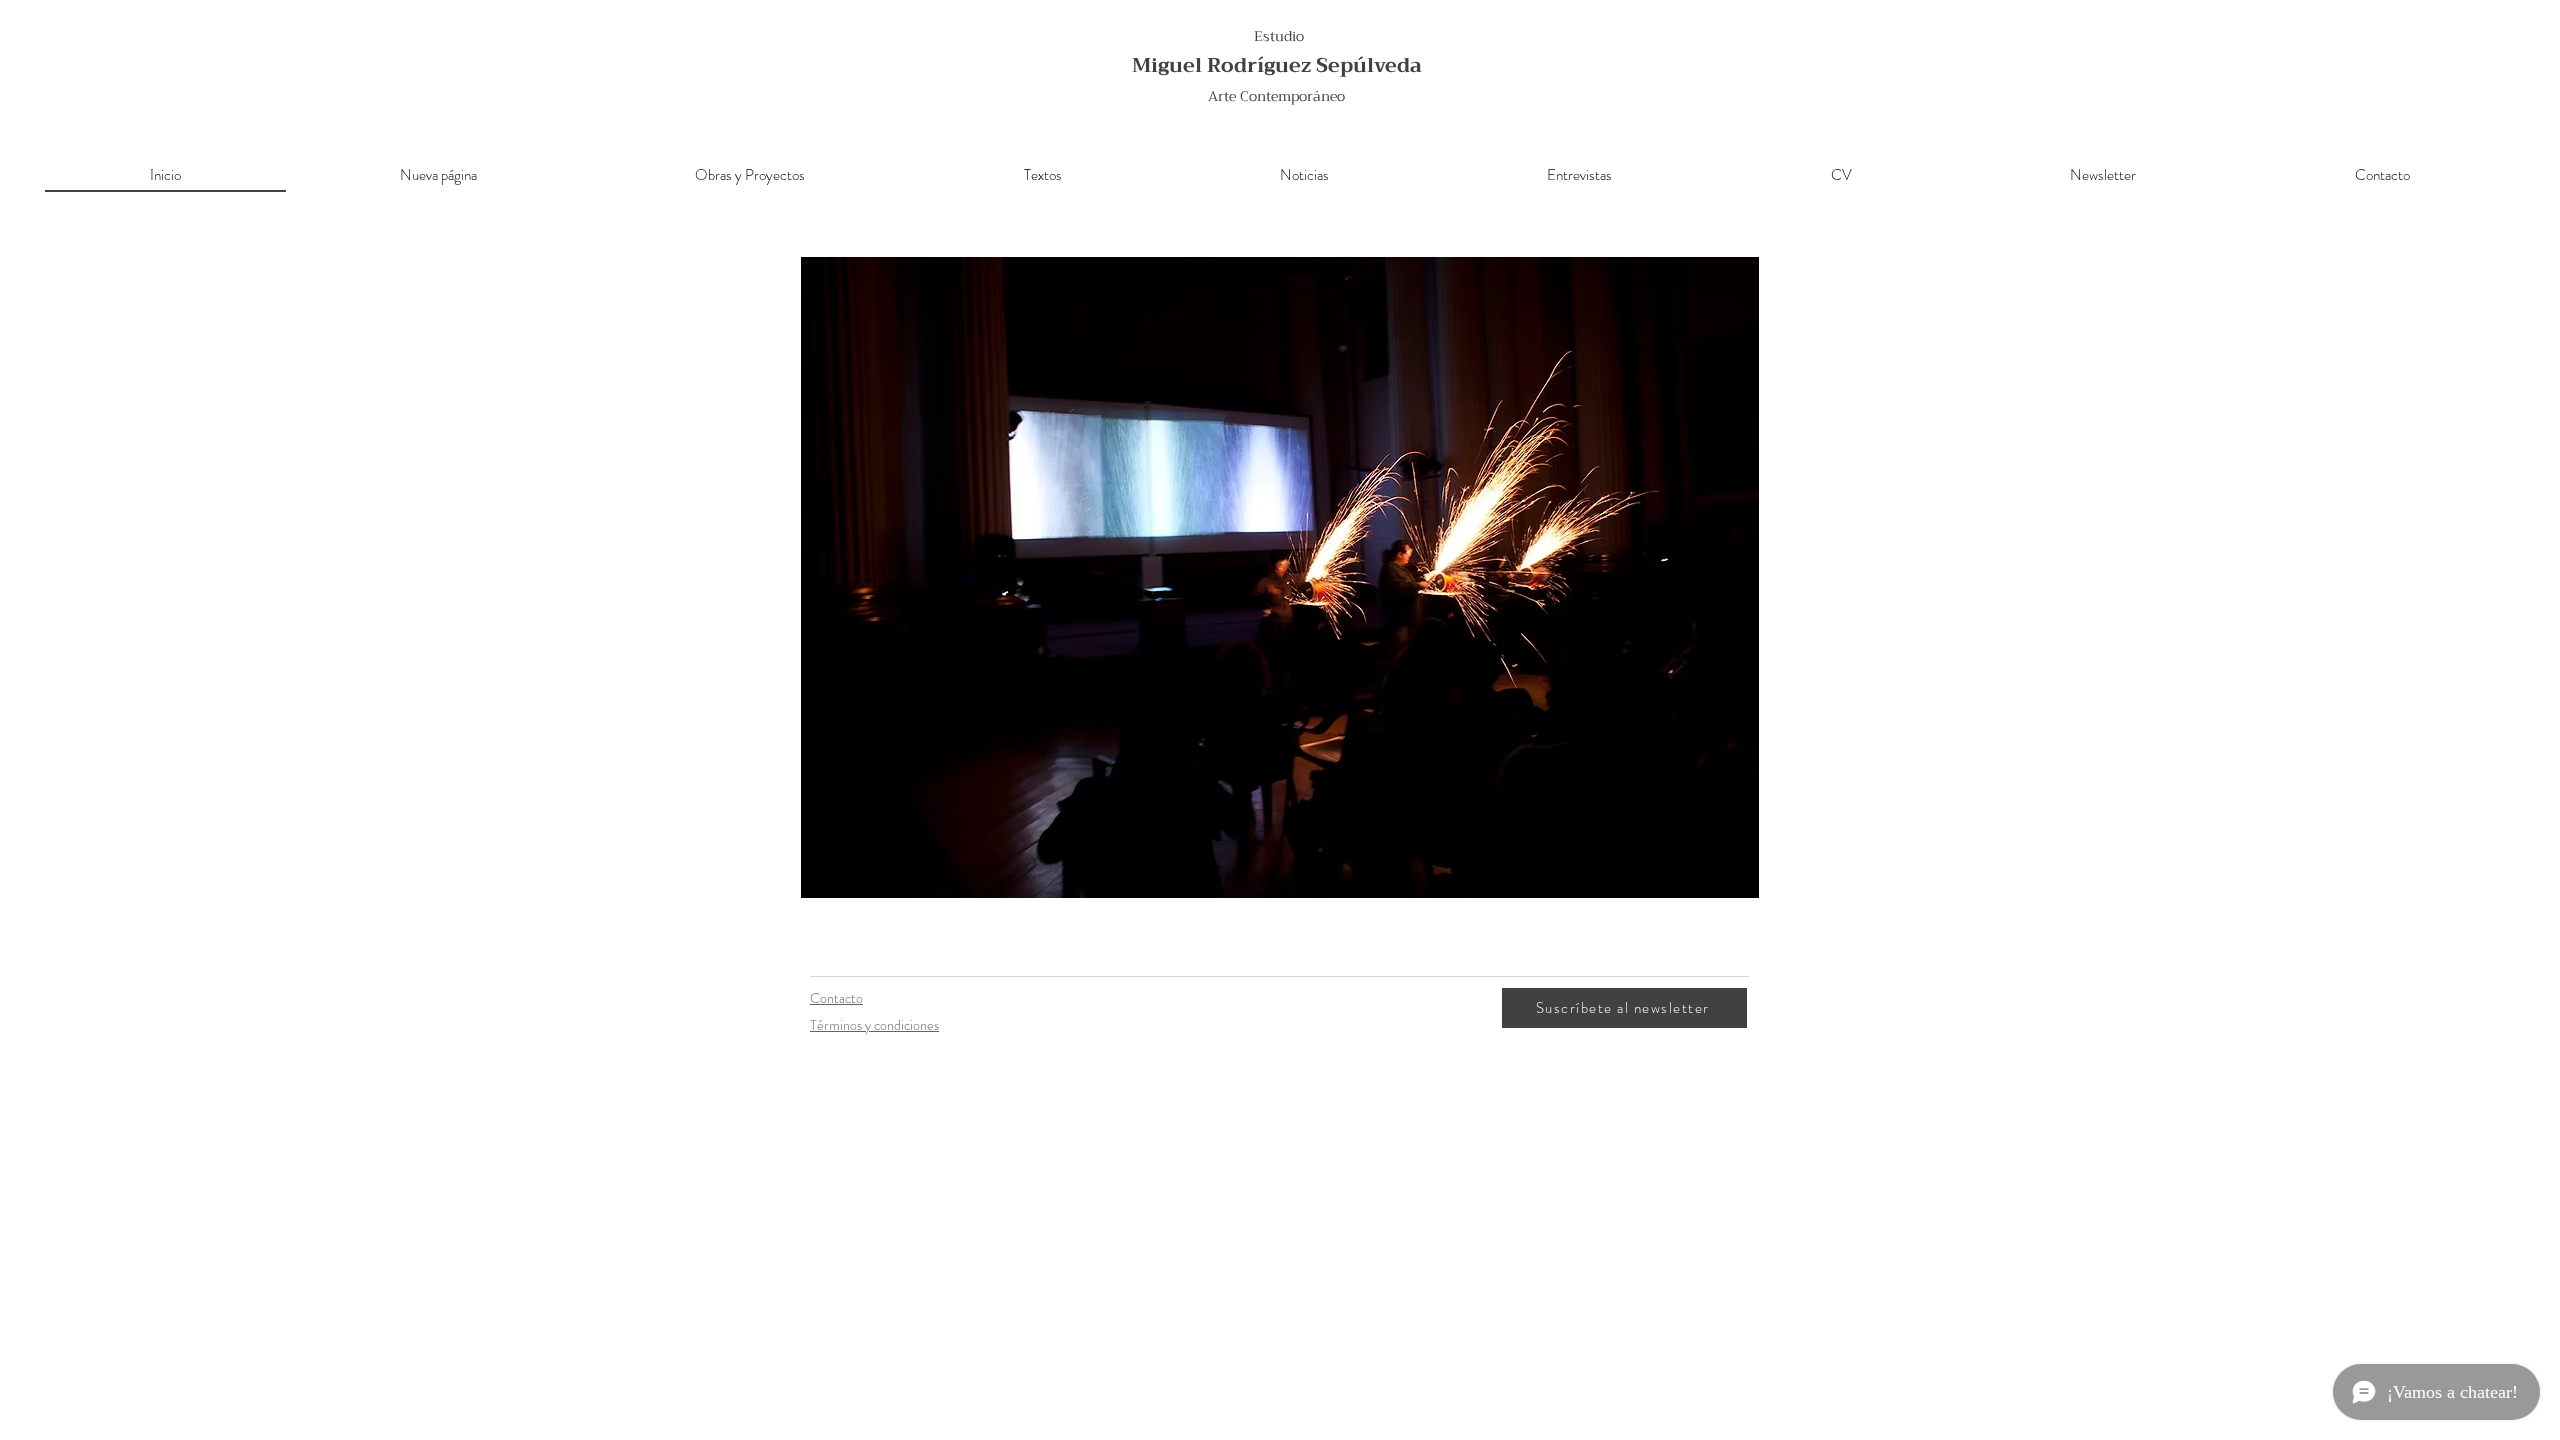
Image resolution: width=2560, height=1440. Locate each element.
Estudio (1279, 36)
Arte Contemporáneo (1276, 96)
